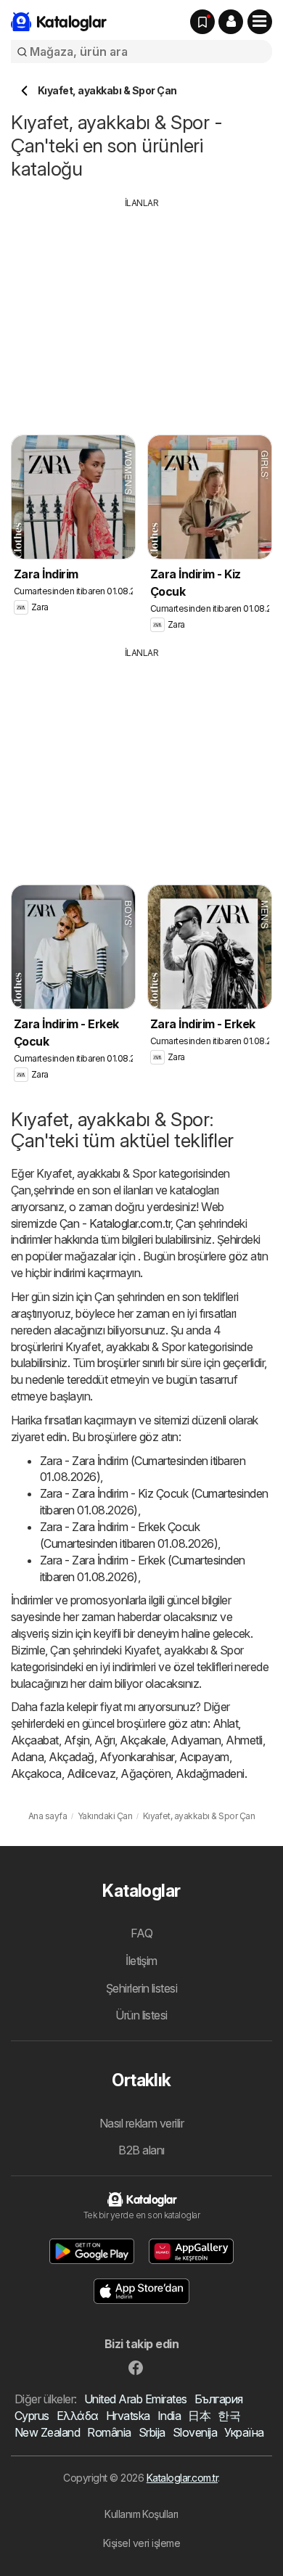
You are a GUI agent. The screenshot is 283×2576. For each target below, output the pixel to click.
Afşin (77, 1740)
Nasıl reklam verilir (142, 2123)
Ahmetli (244, 1740)
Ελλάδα (78, 2416)
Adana (27, 1757)
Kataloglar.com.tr (182, 2478)
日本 (199, 2416)
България (219, 2399)
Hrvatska (128, 2416)
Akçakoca (36, 1773)
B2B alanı (141, 2150)
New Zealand (47, 2432)
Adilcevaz (91, 1773)
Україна (244, 2432)
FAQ (141, 1933)
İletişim (141, 1961)
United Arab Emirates (136, 2399)
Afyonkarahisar (137, 1757)
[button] (231, 22)
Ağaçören (145, 1773)
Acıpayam (204, 1757)
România (109, 2432)
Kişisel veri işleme (141, 2543)
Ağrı (104, 1740)
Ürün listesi (141, 2015)
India (169, 2416)
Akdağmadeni (210, 1773)
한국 (229, 2416)
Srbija (152, 2432)
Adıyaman (196, 1740)
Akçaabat (35, 1740)
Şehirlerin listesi (142, 1988)
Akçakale (143, 1740)
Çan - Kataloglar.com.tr (115, 1223)
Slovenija (195, 2432)
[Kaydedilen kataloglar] (202, 22)
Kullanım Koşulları (141, 2514)
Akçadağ (71, 1757)
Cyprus (32, 2416)
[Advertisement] (141, 311)
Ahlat (225, 1723)
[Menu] (260, 22)
